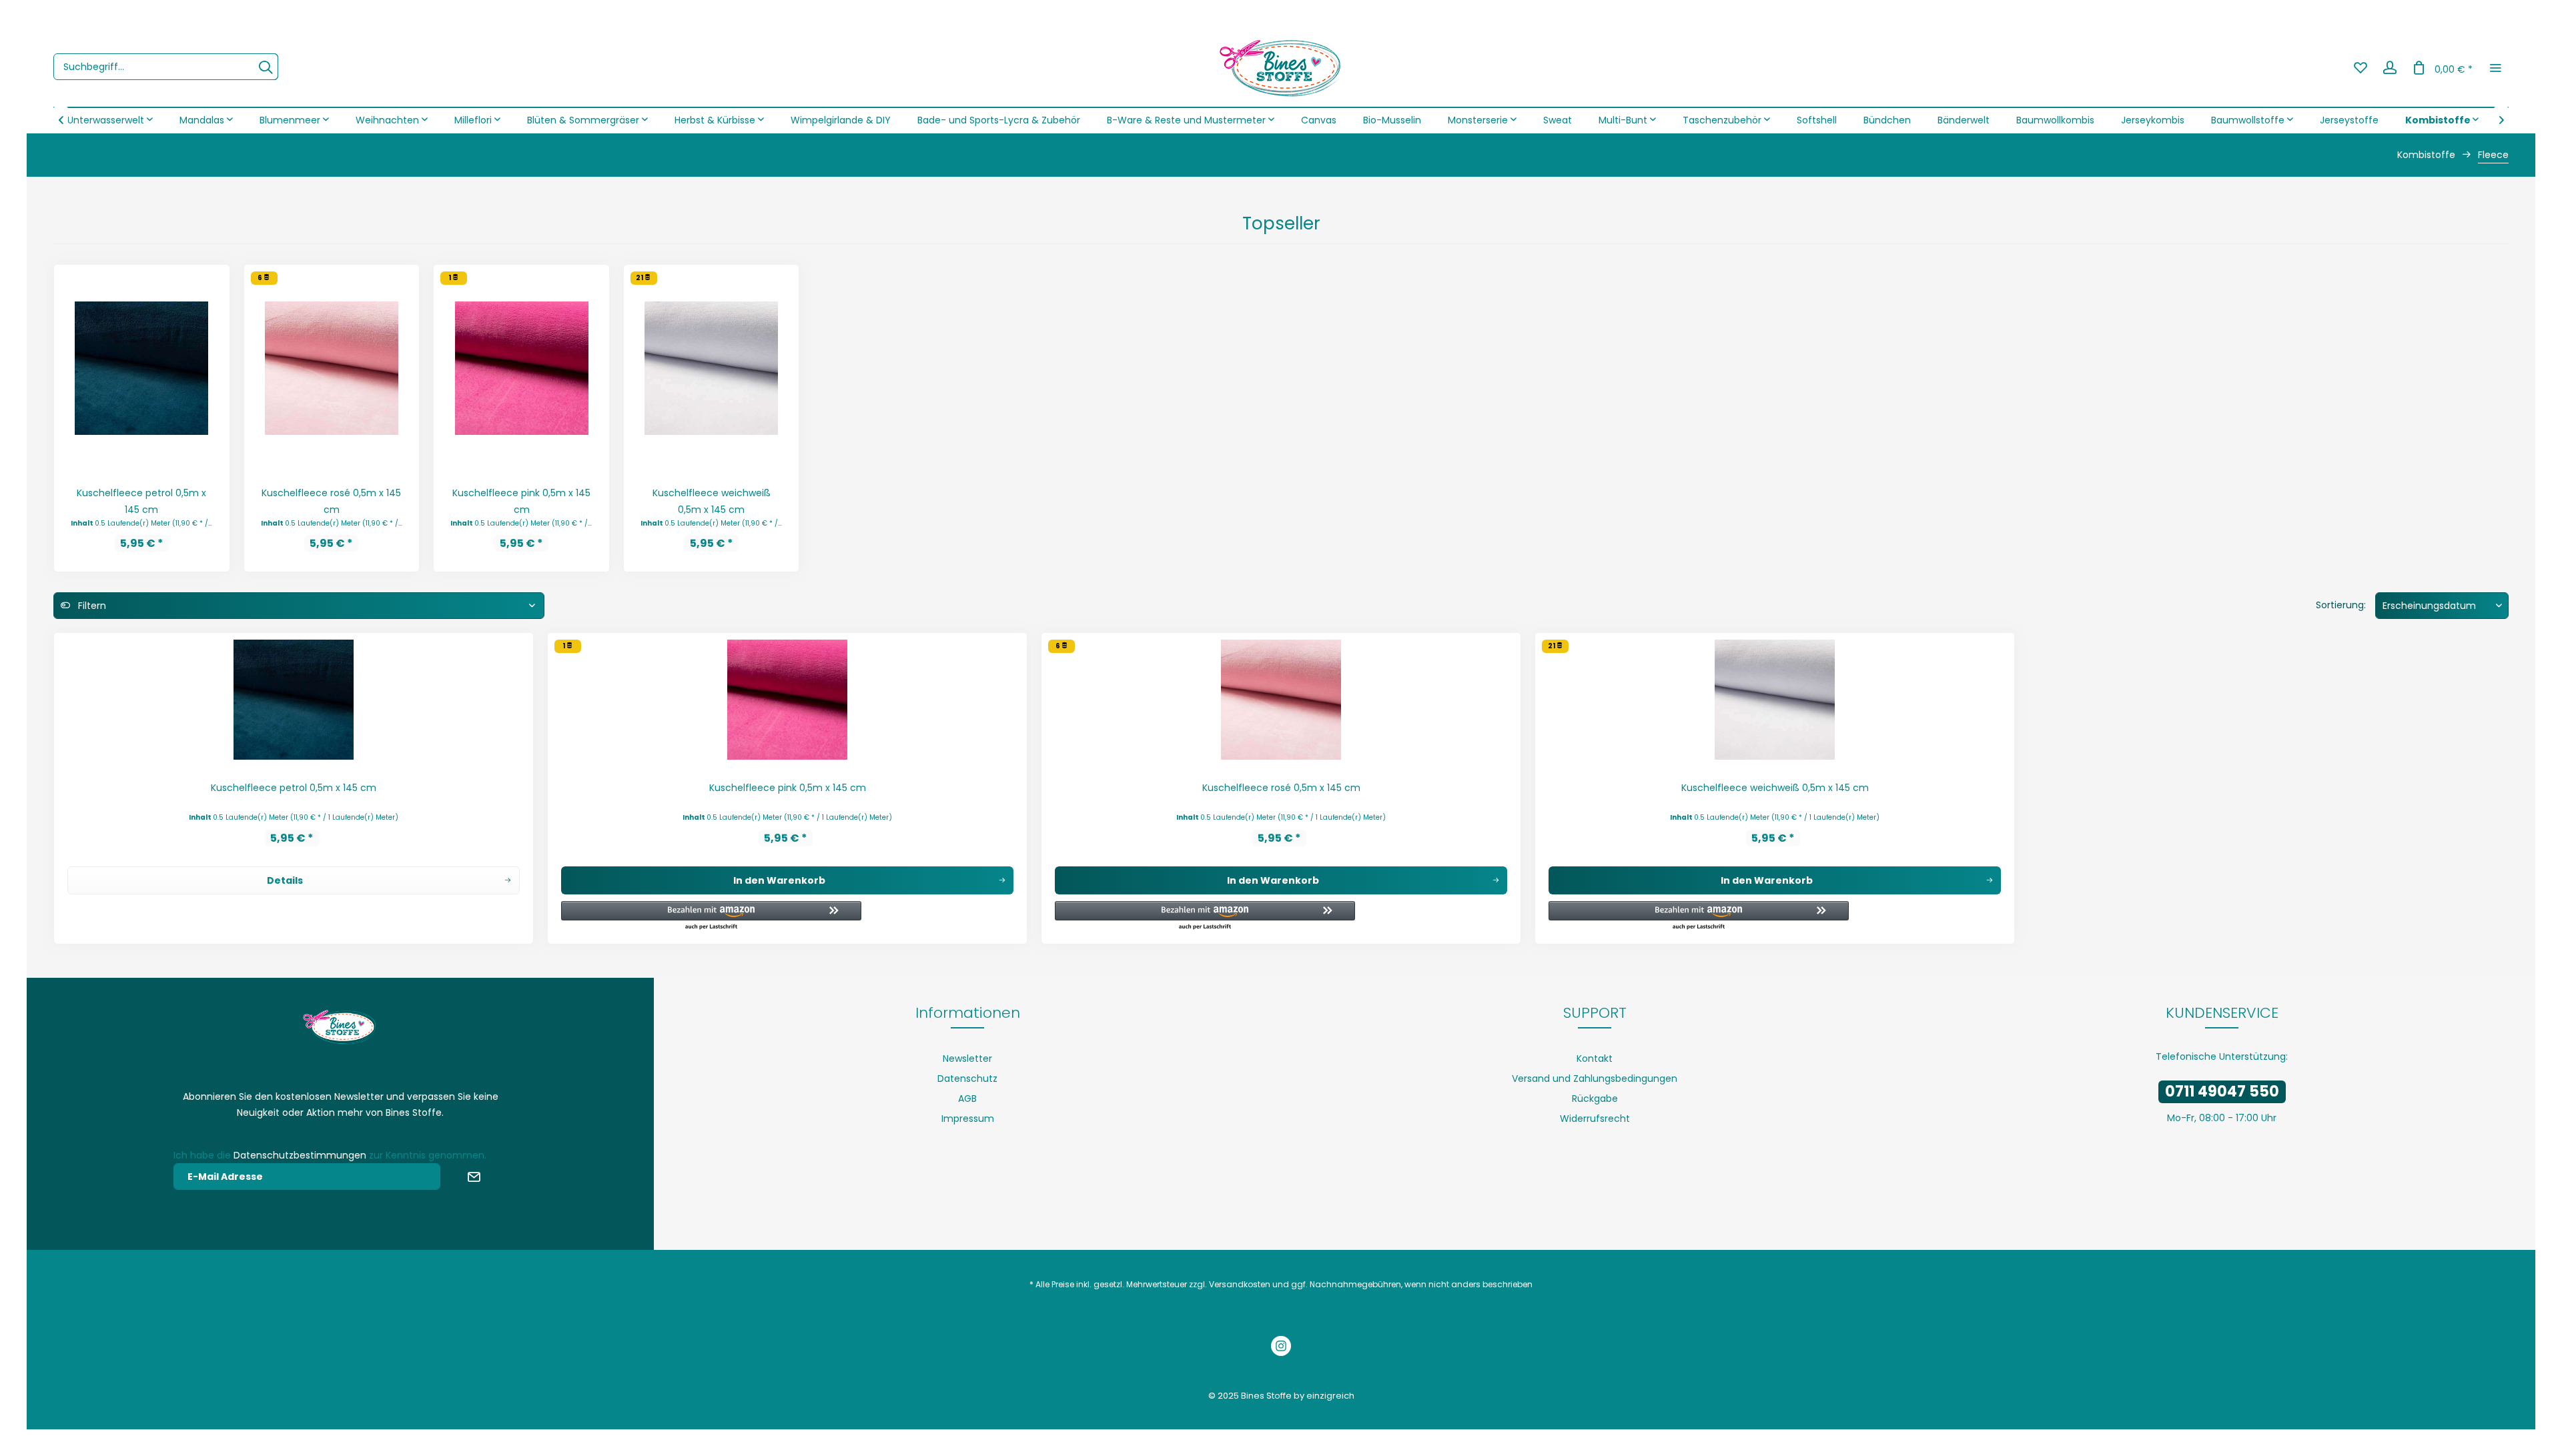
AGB (967, 1099)
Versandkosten (1240, 1284)
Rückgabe (1595, 1099)
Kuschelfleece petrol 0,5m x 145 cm (141, 501)
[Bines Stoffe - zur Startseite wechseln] (1281, 67)
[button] (711, 916)
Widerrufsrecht (1595, 1119)
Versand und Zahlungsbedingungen (1595, 1078)
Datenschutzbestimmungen (300, 1155)
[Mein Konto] (2390, 67)
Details (285, 880)
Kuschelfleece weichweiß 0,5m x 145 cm (712, 501)
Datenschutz (967, 1078)
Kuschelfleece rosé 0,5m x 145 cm (331, 501)
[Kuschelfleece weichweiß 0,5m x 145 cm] (712, 368)
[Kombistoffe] (2442, 120)
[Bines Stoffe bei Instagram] (1281, 1348)
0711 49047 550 (2222, 1091)
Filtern (91, 606)
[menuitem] (166, 67)
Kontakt (1595, 1058)
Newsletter (967, 1058)
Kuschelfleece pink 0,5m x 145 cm (521, 501)
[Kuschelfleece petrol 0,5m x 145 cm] (142, 368)
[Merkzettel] (2361, 67)
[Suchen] (266, 67)
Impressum (968, 1119)
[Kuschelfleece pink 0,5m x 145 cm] (521, 368)
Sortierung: (2341, 605)
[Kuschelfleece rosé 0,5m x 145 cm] (332, 368)
